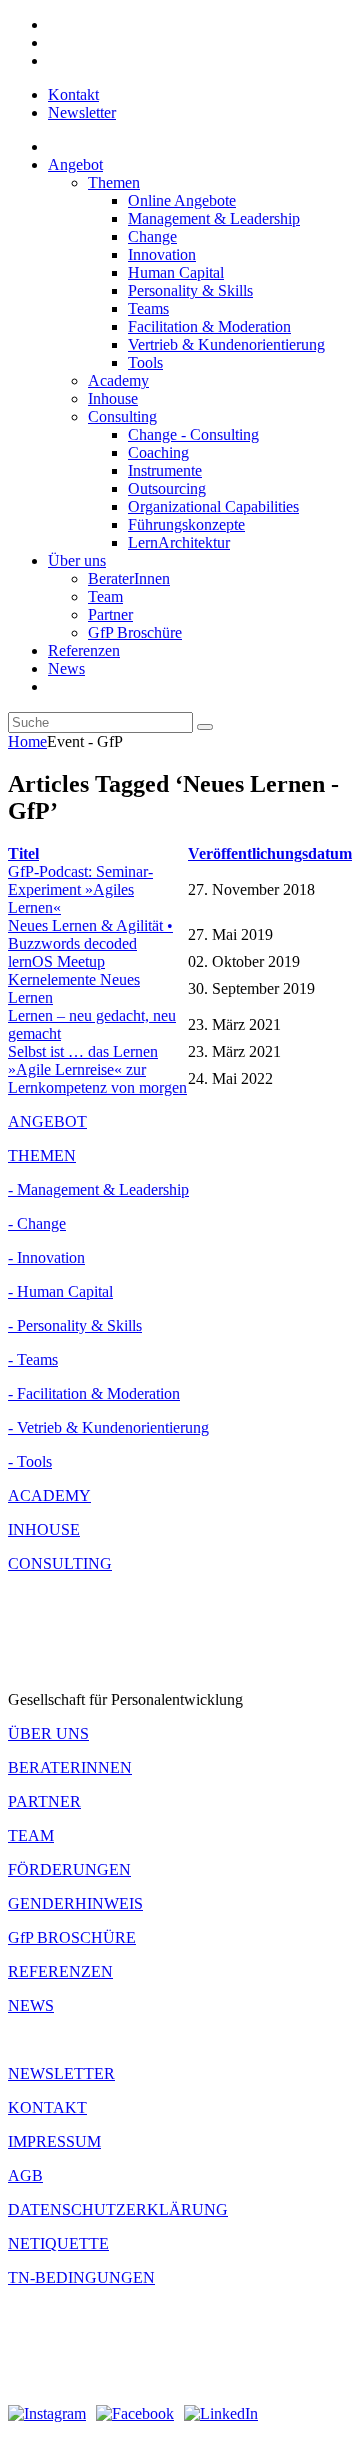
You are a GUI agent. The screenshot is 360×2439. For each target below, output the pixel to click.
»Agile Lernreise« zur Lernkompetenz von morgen (97, 1078)
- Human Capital (60, 1291)
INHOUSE (44, 1529)
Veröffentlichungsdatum (270, 853)
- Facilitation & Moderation (94, 1393)
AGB (25, 2175)
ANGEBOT (47, 1121)
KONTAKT (47, 2107)
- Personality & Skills (75, 1325)
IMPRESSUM (54, 2141)
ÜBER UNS (48, 1733)
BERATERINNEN (70, 1767)
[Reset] (205, 727)
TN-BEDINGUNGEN (81, 2277)
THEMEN (42, 1155)
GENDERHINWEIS (75, 1903)
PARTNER (44, 1801)
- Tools (30, 1461)
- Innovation (46, 1257)
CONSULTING (60, 1563)
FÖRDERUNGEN (69, 1869)
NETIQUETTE (58, 2243)
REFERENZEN (60, 1971)
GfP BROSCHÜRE (72, 1937)
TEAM (31, 1835)
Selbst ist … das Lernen (83, 1051)
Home (27, 741)
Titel (23, 853)
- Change (37, 1223)
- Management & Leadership (98, 1189)
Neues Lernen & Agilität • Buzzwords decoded (90, 934)
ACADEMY (49, 1495)
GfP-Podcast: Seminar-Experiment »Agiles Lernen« (80, 889)
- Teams (33, 1359)
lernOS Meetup (56, 961)
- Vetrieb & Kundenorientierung (108, 1427)
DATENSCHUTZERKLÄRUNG (118, 2209)
